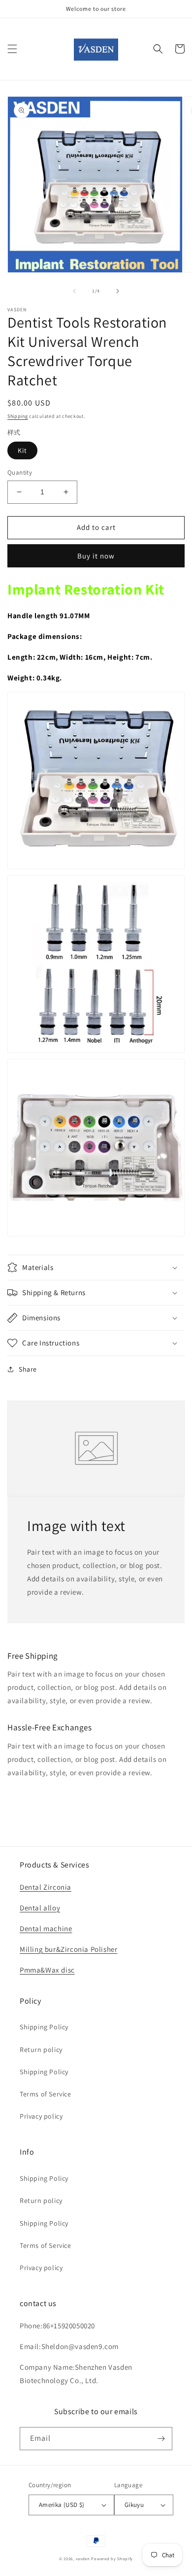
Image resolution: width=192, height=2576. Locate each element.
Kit (22, 450)
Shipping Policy (44, 2027)
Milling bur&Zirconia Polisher (68, 1949)
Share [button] (28, 1369)
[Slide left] (74, 291)
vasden (83, 2558)
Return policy (41, 2050)
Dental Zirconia (46, 1887)
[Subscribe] (161, 2439)
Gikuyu (134, 2505)
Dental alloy (40, 1908)
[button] (12, 49)
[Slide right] (118, 291)
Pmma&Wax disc (47, 1970)
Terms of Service (46, 2094)
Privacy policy (41, 2116)
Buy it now (96, 556)
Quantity (20, 472)
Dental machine (46, 1928)
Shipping (18, 416)
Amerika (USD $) (62, 2505)
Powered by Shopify (112, 2558)
